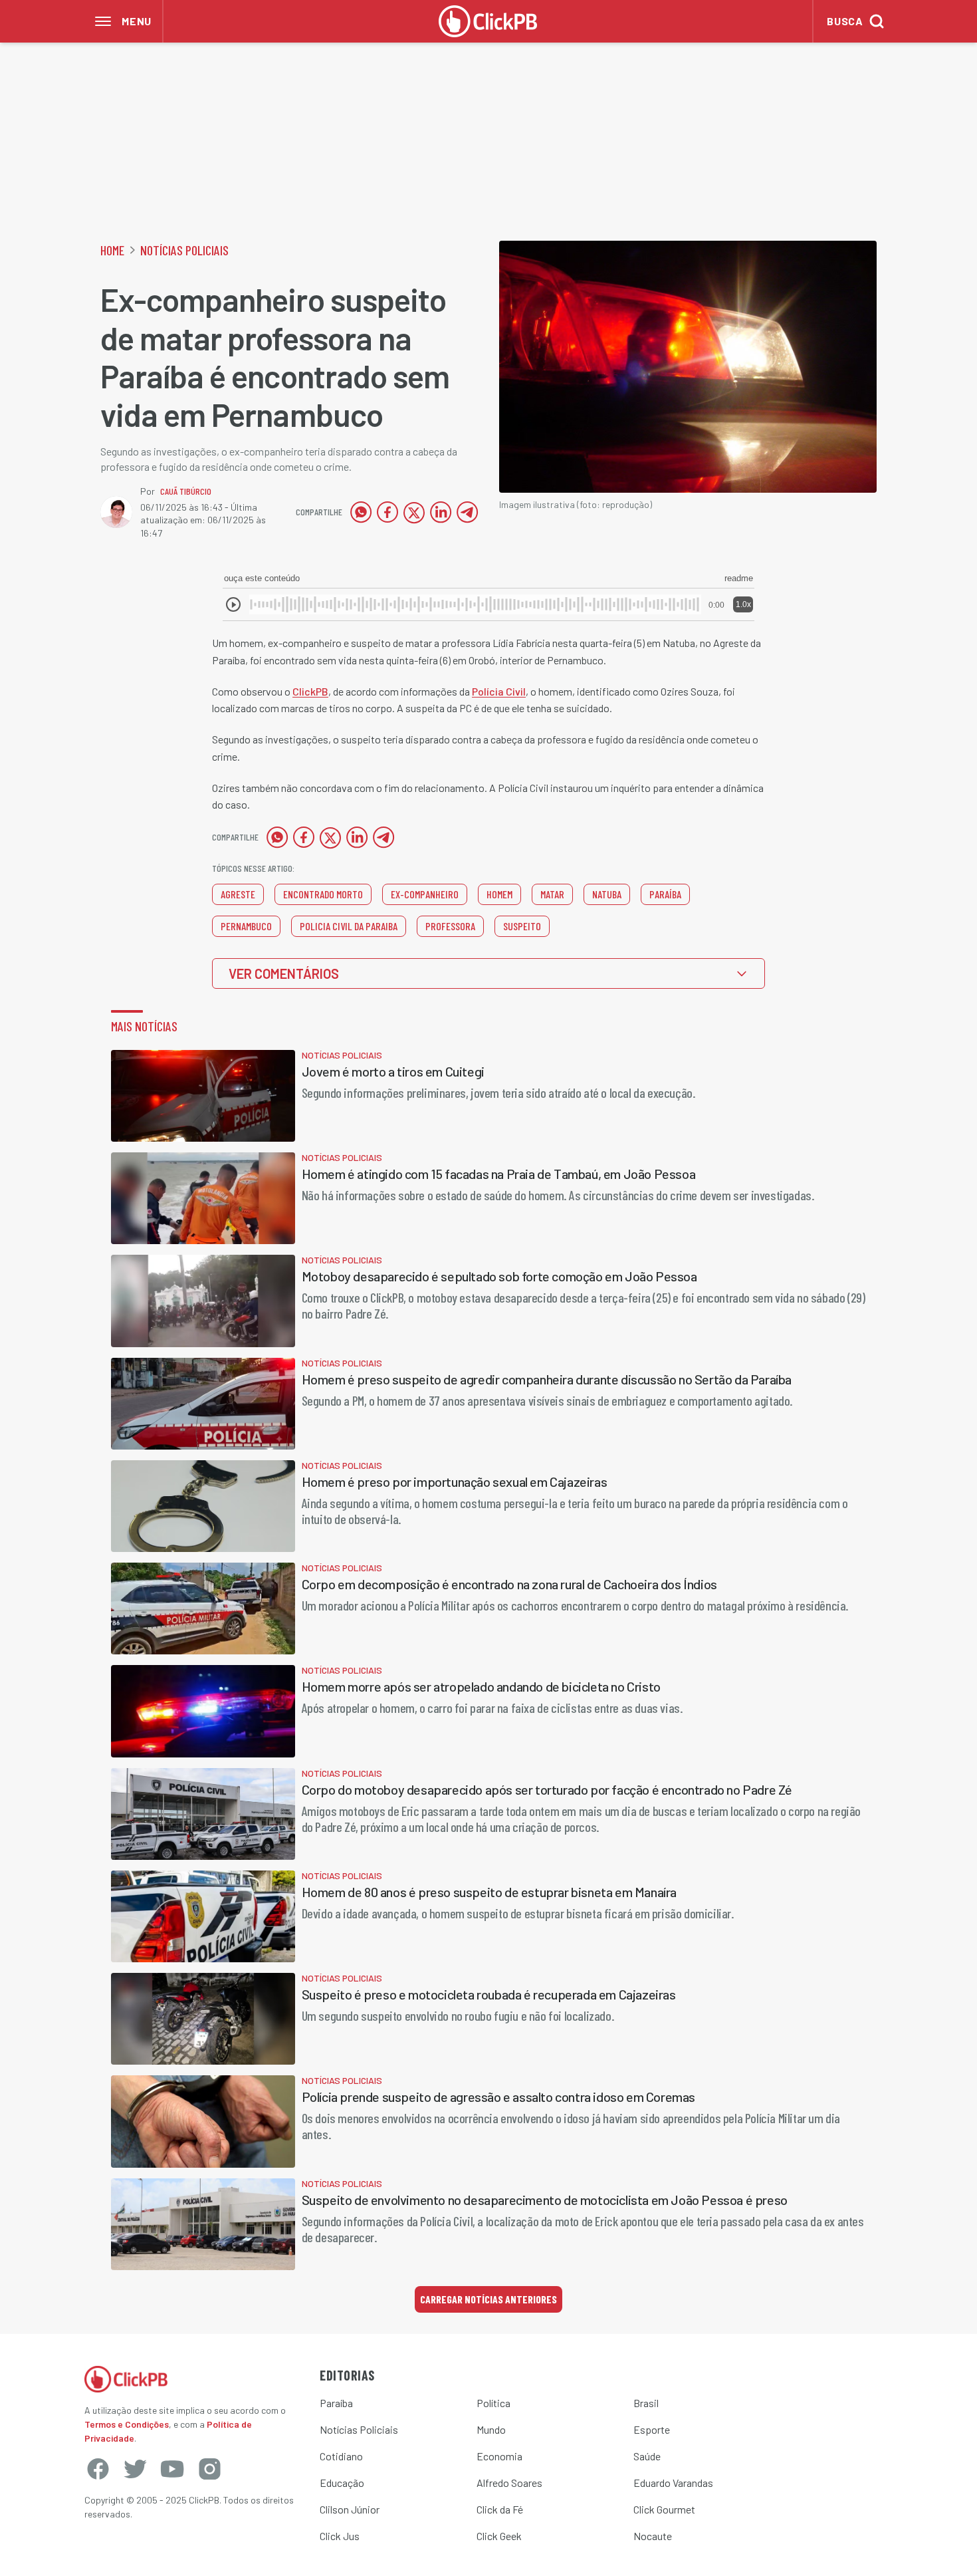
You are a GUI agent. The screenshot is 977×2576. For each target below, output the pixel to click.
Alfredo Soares (509, 2483)
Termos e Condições (127, 2424)
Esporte (652, 2429)
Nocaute (653, 2536)
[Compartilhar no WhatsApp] (361, 512)
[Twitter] (135, 2469)
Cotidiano (341, 2456)
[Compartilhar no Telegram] (467, 512)
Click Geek (499, 2536)
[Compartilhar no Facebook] (387, 512)
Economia (499, 2456)
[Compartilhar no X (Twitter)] (414, 512)
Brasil (646, 2403)
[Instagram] (209, 2469)
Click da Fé (500, 2509)
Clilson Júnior (350, 2509)
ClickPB (310, 691)
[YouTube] (172, 2469)
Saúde (647, 2456)
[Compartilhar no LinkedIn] (441, 512)
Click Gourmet (664, 2509)
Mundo (491, 2429)
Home (112, 250)
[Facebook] (98, 2469)
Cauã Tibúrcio (186, 491)
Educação (342, 2483)
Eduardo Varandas (673, 2483)
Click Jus (340, 2536)
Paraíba (336, 2403)
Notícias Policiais (184, 250)
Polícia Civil (499, 691)
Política (493, 2403)
